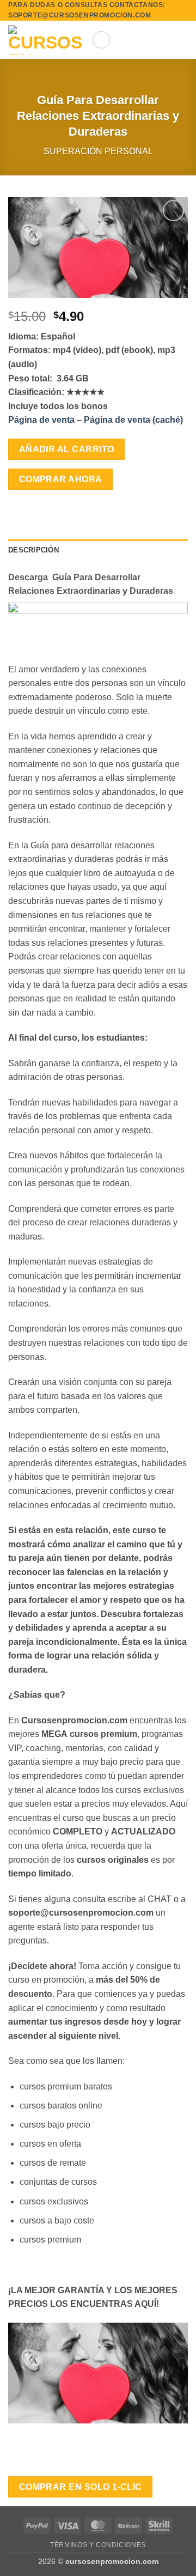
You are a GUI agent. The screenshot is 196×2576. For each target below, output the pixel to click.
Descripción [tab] (33, 550)
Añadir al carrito (67, 449)
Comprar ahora (61, 479)
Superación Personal (98, 151)
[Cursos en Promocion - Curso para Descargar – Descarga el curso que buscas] (46, 40)
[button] (101, 40)
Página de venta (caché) (133, 420)
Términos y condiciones (98, 2545)
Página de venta (42, 420)
